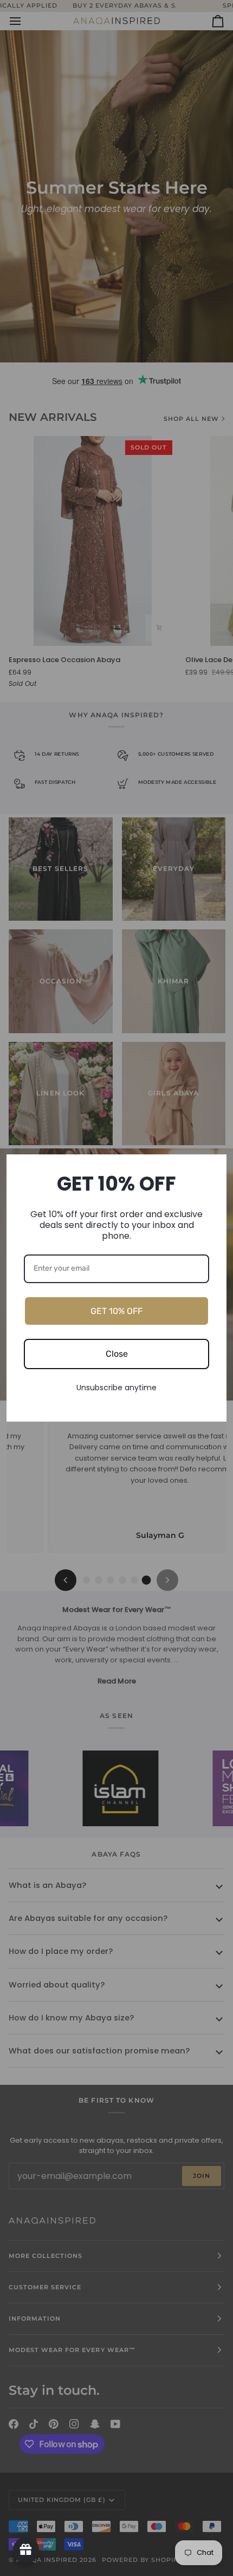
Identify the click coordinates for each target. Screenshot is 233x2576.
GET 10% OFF (116, 1311)
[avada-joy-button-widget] (26, 2550)
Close (117, 1354)
